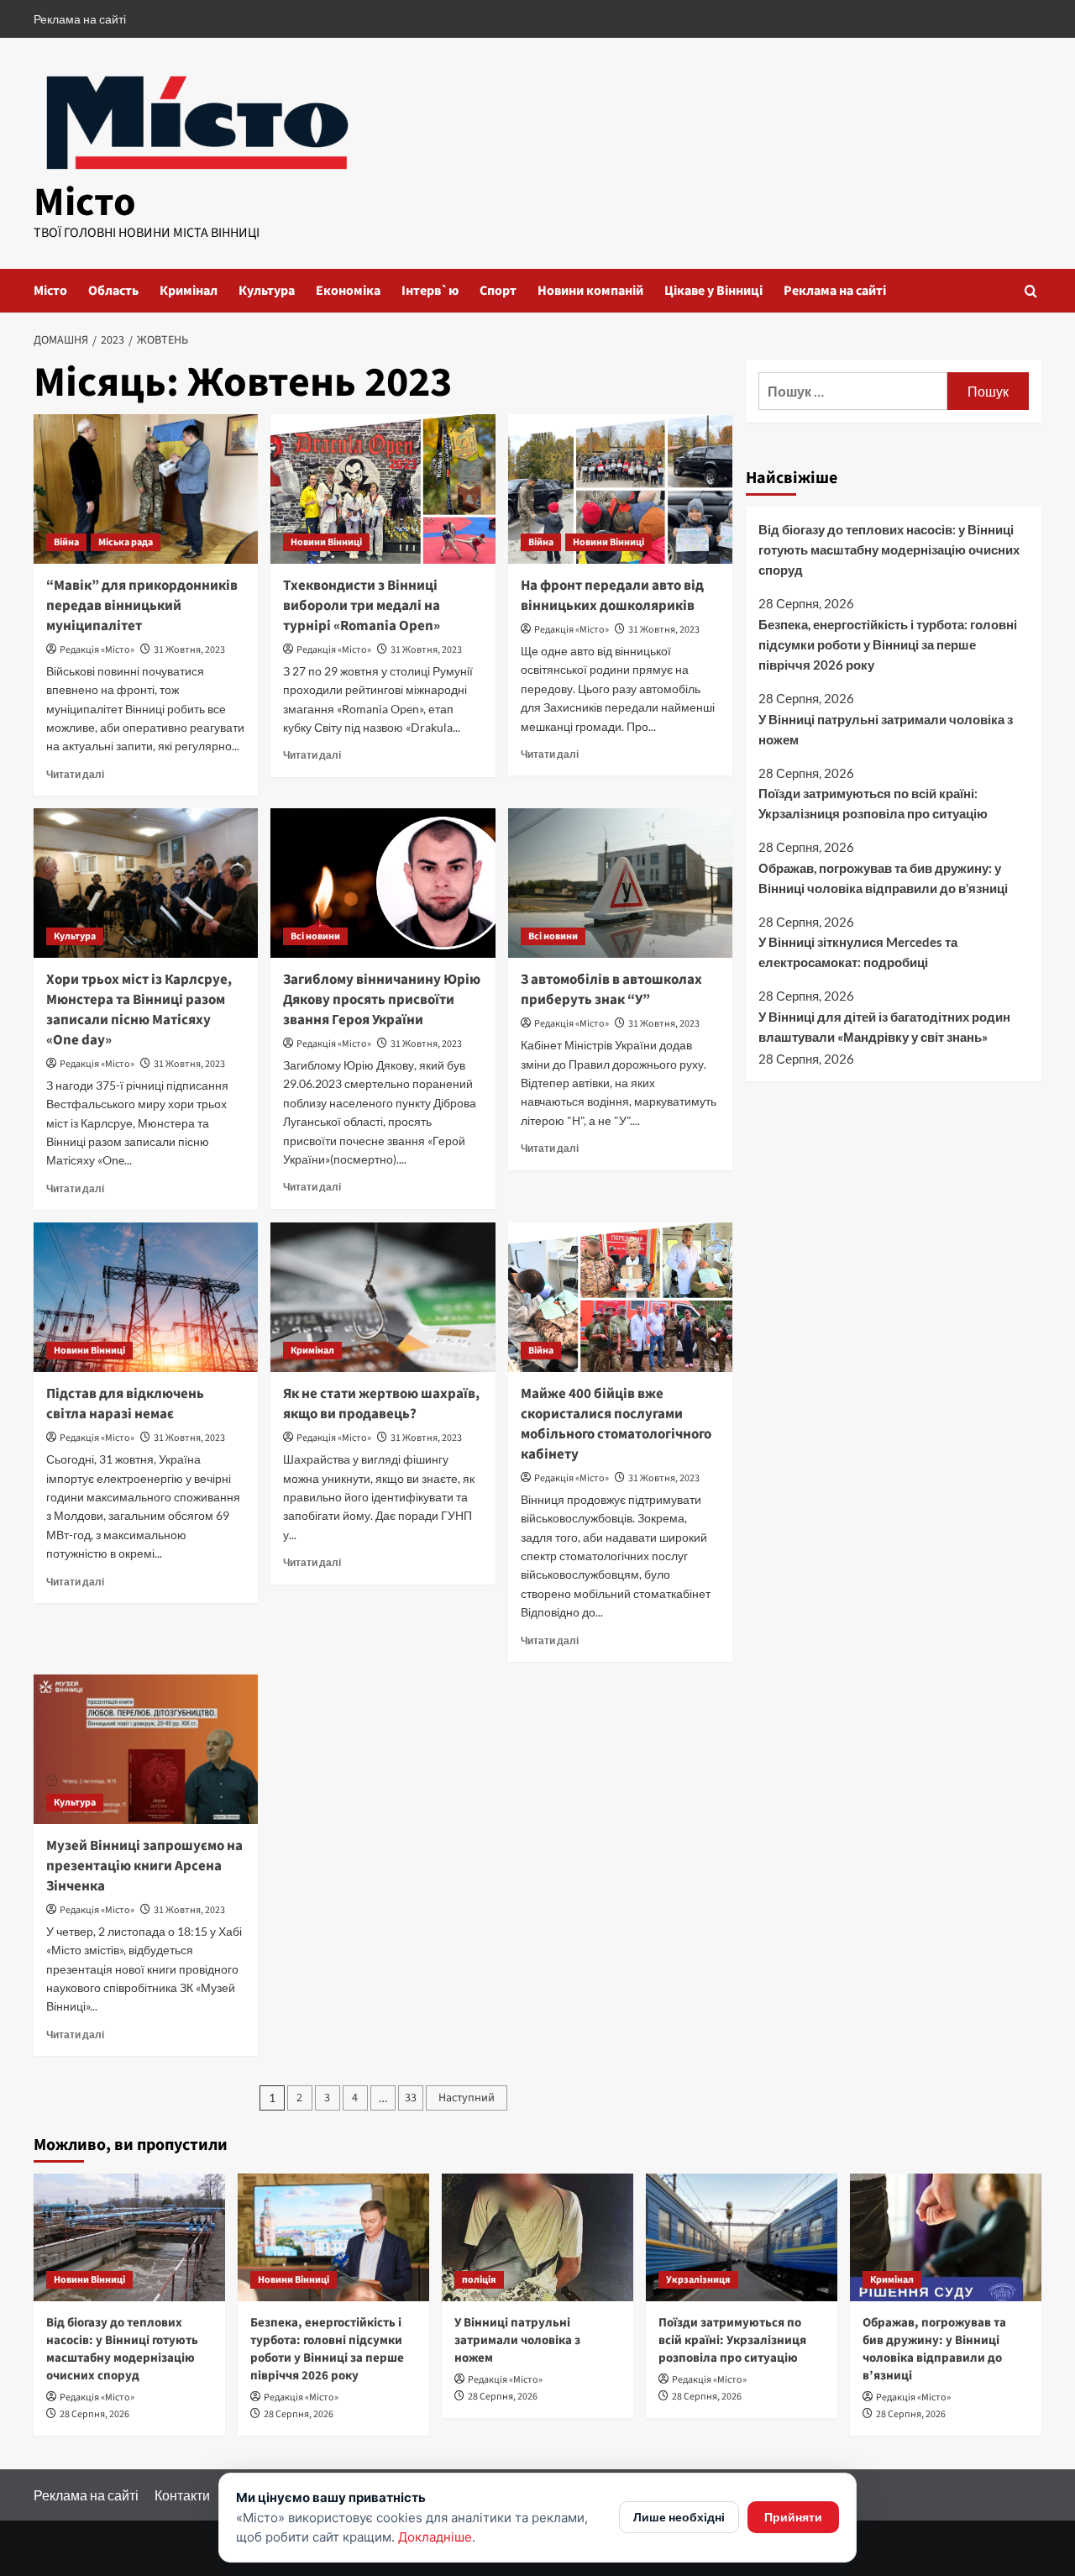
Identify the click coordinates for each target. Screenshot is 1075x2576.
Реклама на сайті (80, 19)
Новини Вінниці (326, 542)
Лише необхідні (679, 2517)
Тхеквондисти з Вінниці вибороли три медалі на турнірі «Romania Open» (362, 606)
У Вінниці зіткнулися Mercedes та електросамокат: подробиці (858, 952)
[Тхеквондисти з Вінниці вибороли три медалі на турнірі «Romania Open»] (383, 489)
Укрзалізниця (698, 2280)
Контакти (182, 2495)
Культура (267, 291)
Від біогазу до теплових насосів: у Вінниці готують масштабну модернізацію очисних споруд (889, 549)
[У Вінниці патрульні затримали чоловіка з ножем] (537, 2237)
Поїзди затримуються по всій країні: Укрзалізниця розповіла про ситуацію (873, 803)
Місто (85, 202)
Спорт (498, 291)
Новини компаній (590, 291)
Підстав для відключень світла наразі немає (125, 1404)
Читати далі (75, 774)
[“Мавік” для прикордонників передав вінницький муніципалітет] (146, 489)
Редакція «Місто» (97, 650)
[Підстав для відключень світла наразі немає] (146, 1297)
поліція (479, 2280)
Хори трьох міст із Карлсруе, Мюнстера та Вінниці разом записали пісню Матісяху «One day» (139, 1009)
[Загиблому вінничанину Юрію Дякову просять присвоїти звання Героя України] (383, 883)
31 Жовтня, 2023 (189, 650)
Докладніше (435, 2537)
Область (113, 291)
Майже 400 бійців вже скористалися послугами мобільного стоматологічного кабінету (616, 1424)
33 (411, 2098)
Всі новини (315, 936)
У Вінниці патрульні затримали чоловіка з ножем (886, 728)
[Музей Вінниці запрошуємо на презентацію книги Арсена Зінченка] (146, 1749)
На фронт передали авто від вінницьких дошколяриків (612, 596)
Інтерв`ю (430, 291)
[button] (1031, 291)
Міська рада (126, 542)
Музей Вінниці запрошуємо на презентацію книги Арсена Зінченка (144, 1866)
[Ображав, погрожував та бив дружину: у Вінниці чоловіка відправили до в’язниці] (946, 2237)
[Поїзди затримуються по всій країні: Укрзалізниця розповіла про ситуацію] (742, 2237)
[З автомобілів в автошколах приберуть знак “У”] (620, 883)
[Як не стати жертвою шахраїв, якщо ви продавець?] (383, 1297)
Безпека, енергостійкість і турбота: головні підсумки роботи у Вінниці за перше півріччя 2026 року (888, 644)
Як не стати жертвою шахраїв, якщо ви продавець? (381, 1404)
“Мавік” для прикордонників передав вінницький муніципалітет (142, 606)
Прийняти (793, 2517)
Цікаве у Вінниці (713, 291)
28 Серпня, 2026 (94, 2414)
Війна (66, 542)
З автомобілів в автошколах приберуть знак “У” (611, 990)
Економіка (348, 291)
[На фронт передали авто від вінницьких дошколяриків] (620, 489)
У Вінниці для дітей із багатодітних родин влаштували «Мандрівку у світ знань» (884, 1026)
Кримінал (189, 291)
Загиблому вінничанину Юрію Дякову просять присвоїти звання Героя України (382, 1000)
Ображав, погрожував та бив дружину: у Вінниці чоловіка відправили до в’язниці (883, 877)
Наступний (467, 2098)
